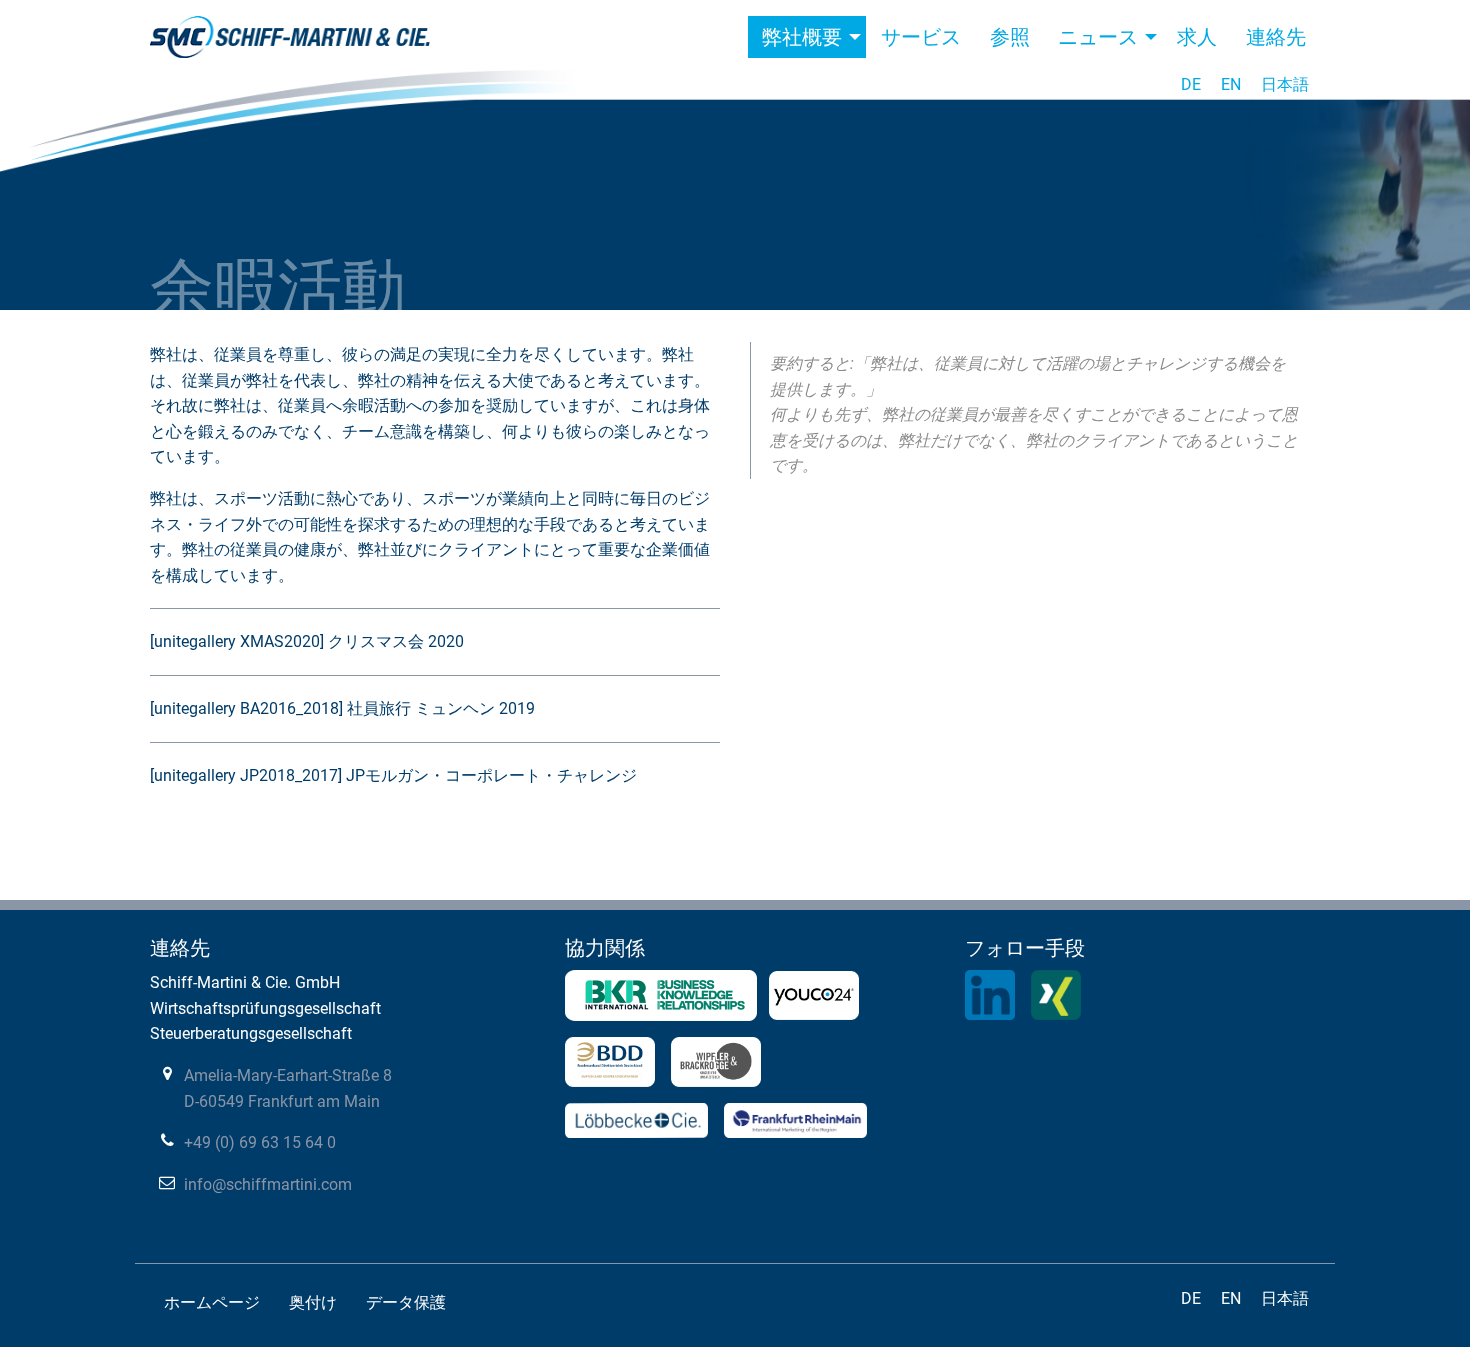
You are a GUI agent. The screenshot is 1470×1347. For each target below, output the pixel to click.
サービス (921, 37)
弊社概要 (802, 37)
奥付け (313, 1302)
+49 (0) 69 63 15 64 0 (260, 1142)
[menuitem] (807, 37)
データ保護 (406, 1302)
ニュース (1098, 37)
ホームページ (212, 1302)
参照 (1010, 37)
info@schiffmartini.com (268, 1184)
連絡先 (1276, 37)
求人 (1197, 37)
